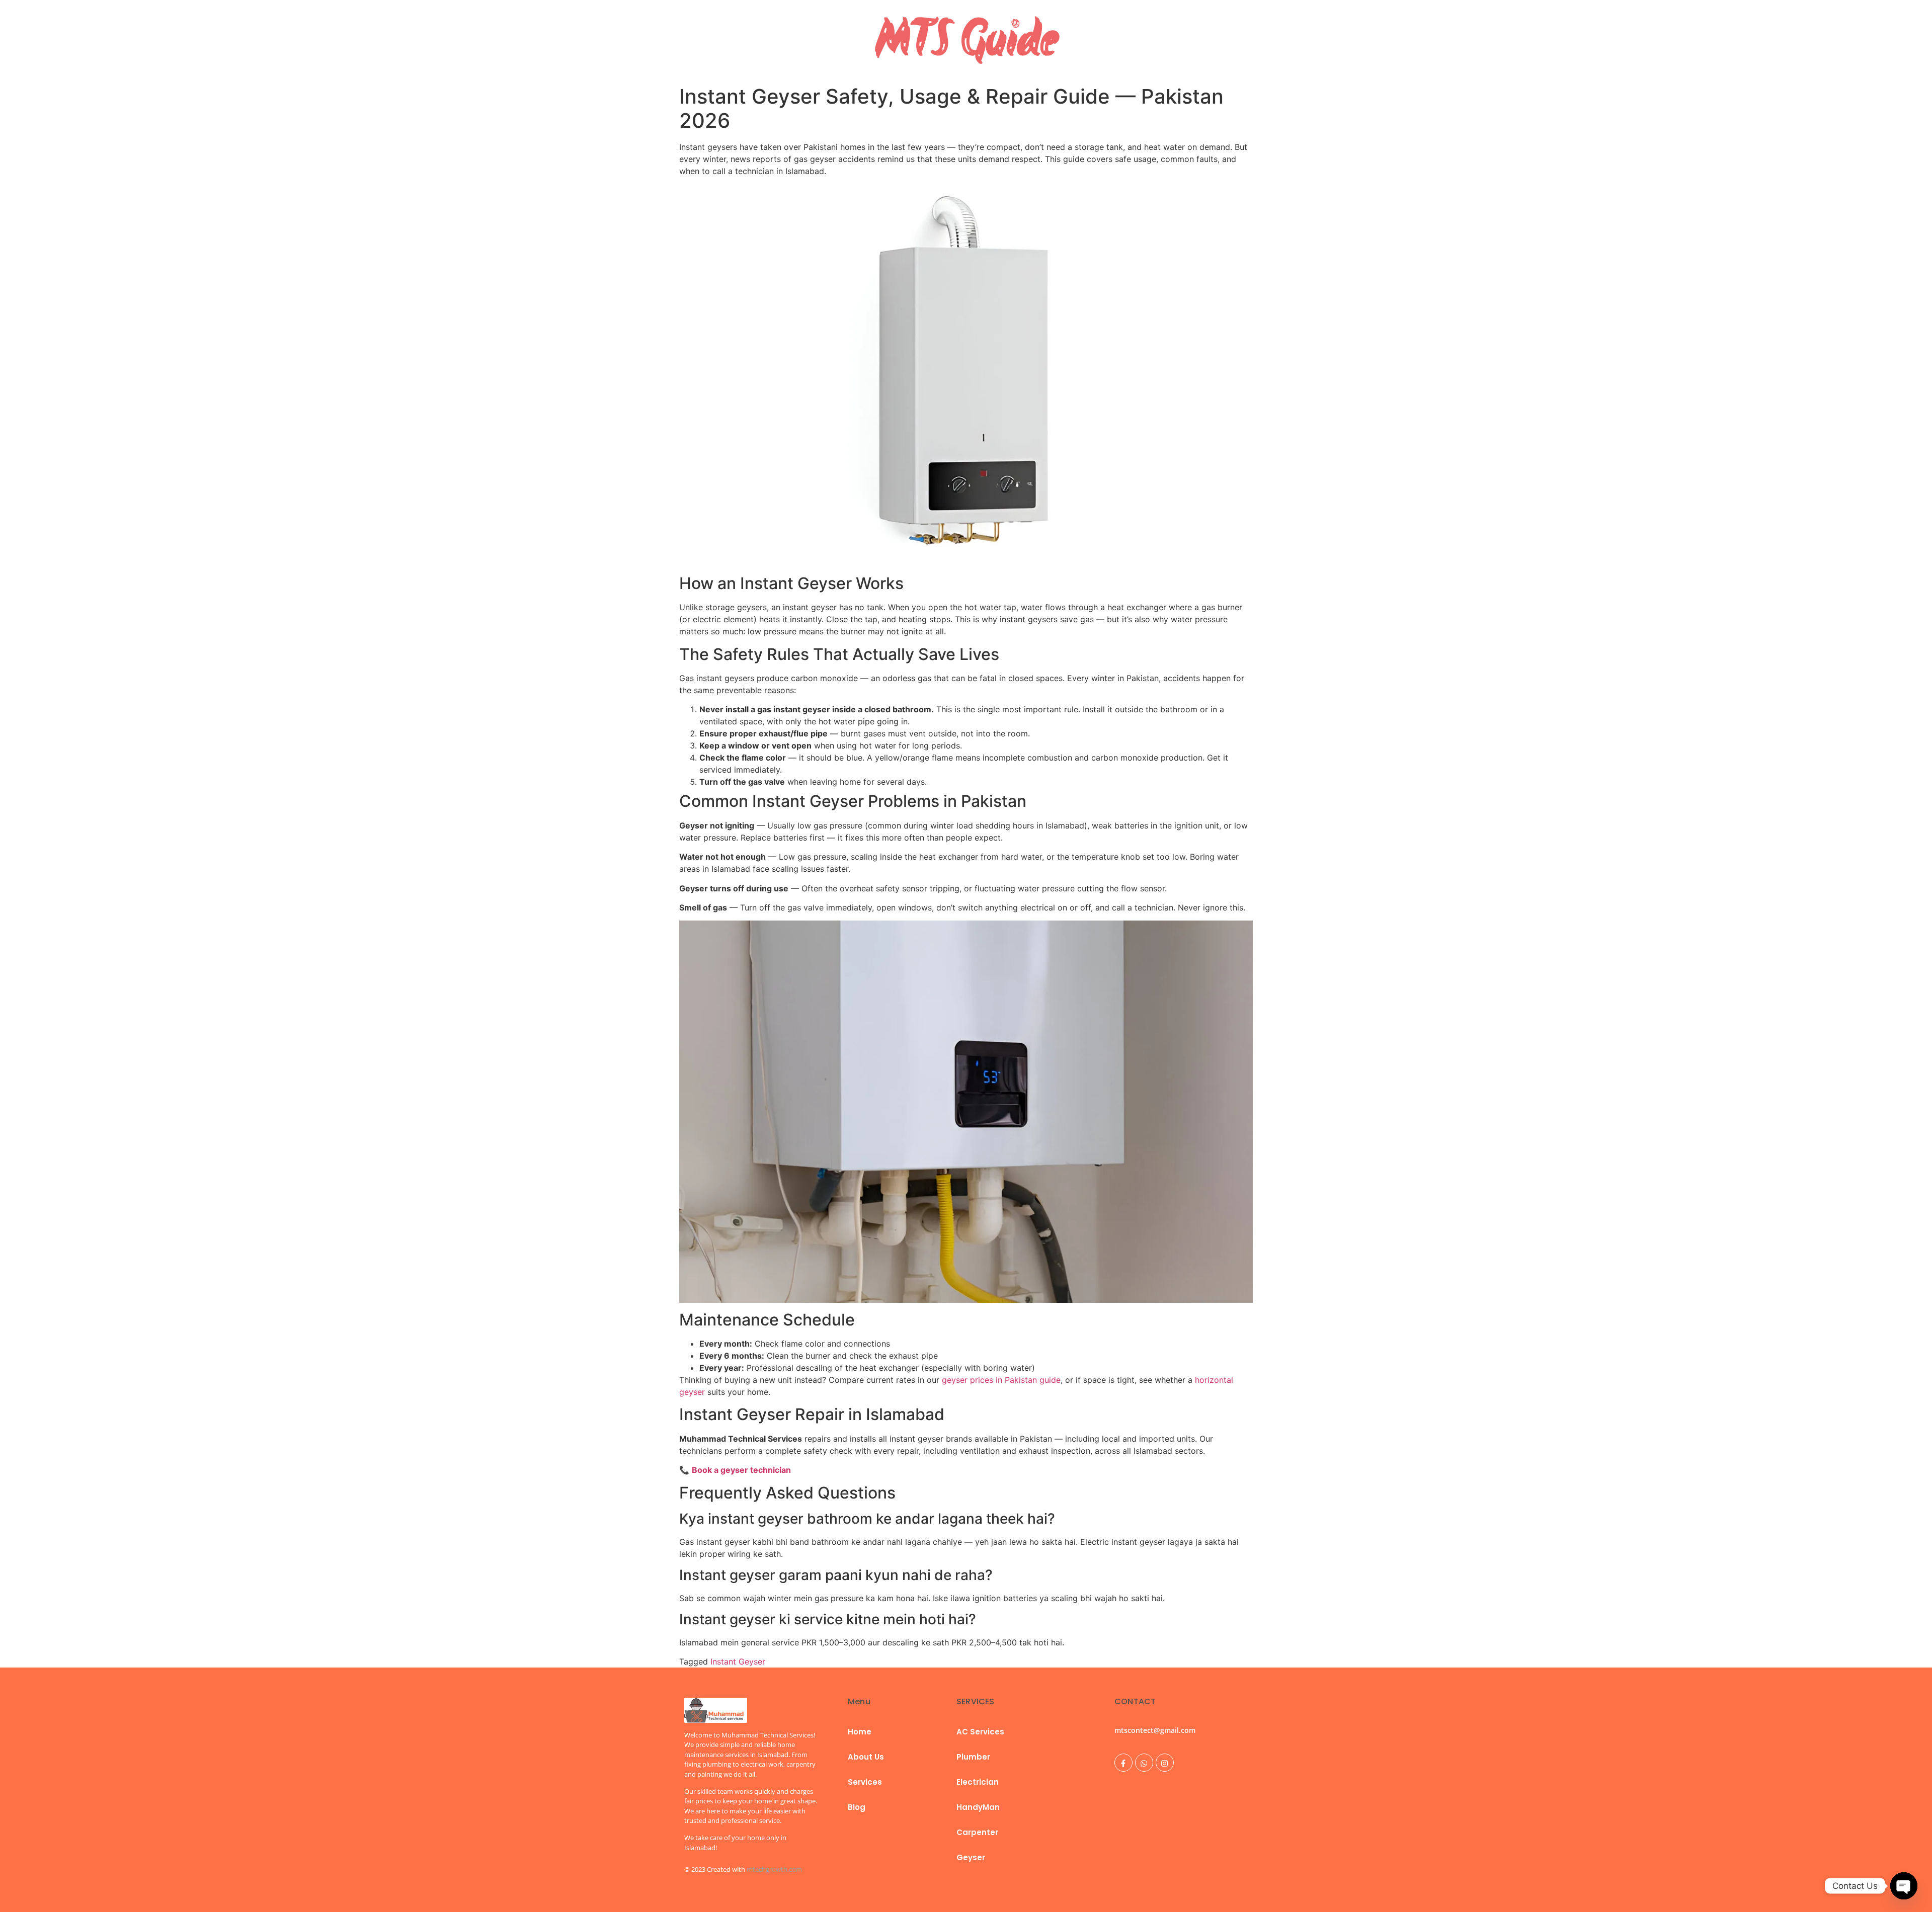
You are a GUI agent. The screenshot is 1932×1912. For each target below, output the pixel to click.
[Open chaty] (1904, 1886)
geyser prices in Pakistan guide (1001, 1380)
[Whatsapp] (1144, 1763)
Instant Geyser (738, 1661)
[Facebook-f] (1123, 1763)
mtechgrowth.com (774, 1869)
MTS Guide (966, 40)
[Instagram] (1165, 1763)
